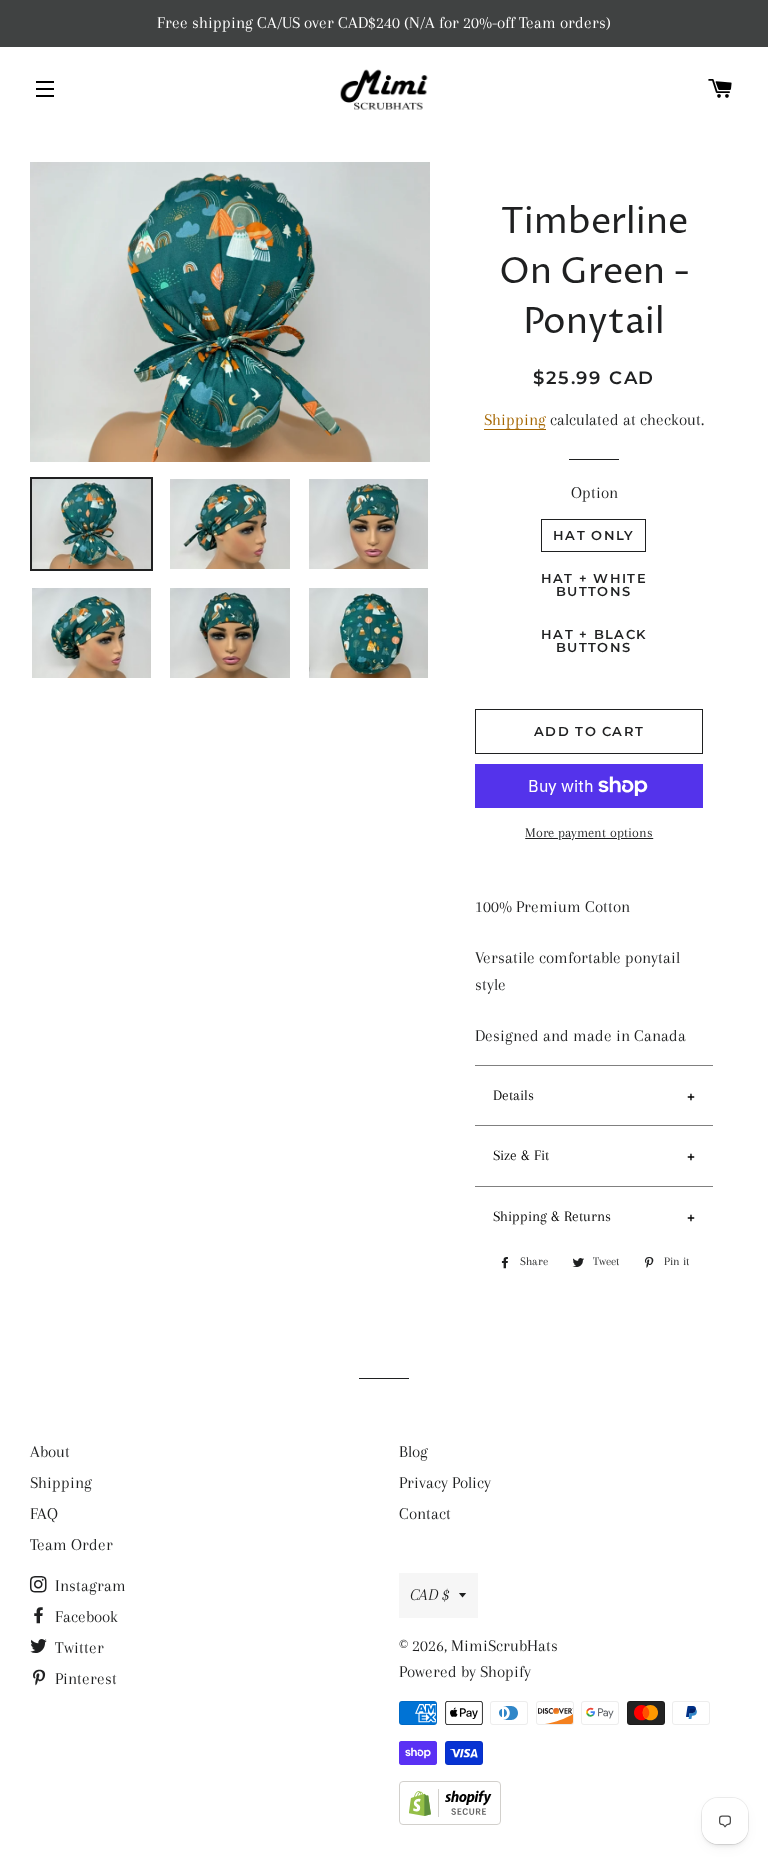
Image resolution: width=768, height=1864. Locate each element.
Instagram (88, 1585)
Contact (425, 1513)
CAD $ (429, 1594)
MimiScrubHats (504, 1645)
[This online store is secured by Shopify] (450, 1819)
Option (594, 492)
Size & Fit (521, 1155)
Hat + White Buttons (594, 584)
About (50, 1451)
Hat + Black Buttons (593, 640)
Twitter (77, 1647)
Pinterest (84, 1678)
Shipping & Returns (552, 1216)
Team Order (71, 1544)
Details (513, 1095)
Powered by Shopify (465, 1671)
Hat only (593, 535)
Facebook (84, 1616)
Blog (413, 1451)
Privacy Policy (445, 1482)
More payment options (589, 832)
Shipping (515, 419)
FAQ (44, 1513)
